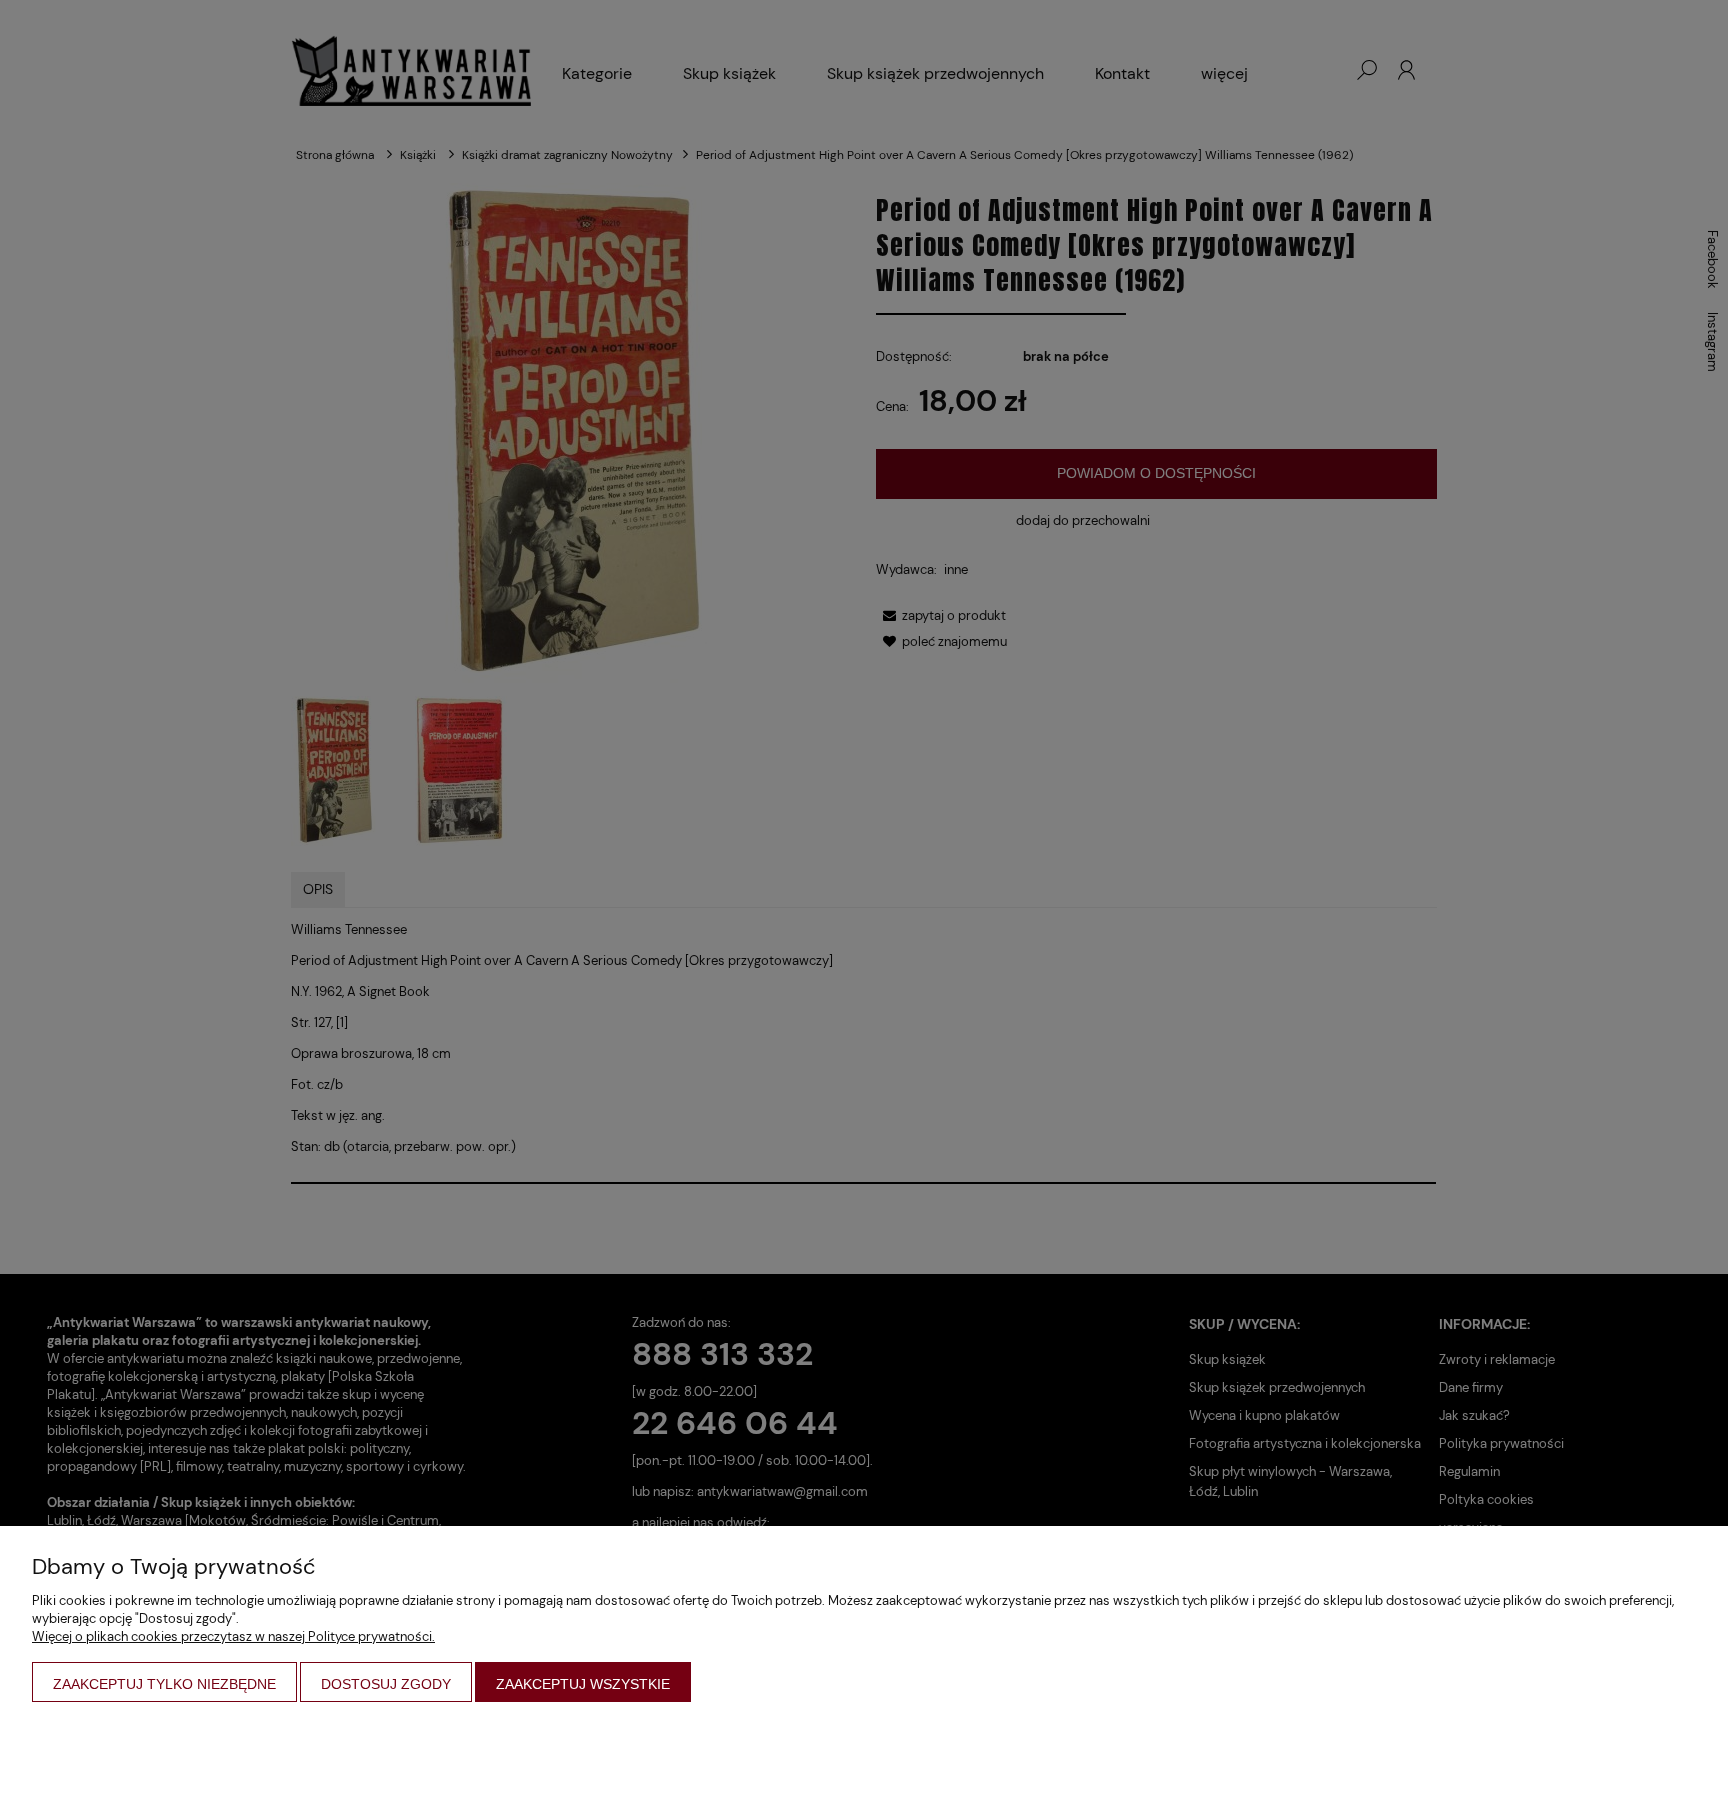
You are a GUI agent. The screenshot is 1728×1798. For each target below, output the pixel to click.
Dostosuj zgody (386, 1684)
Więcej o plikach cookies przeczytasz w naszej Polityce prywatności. (233, 1636)
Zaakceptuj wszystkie (583, 1684)
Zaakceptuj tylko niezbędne (164, 1684)
